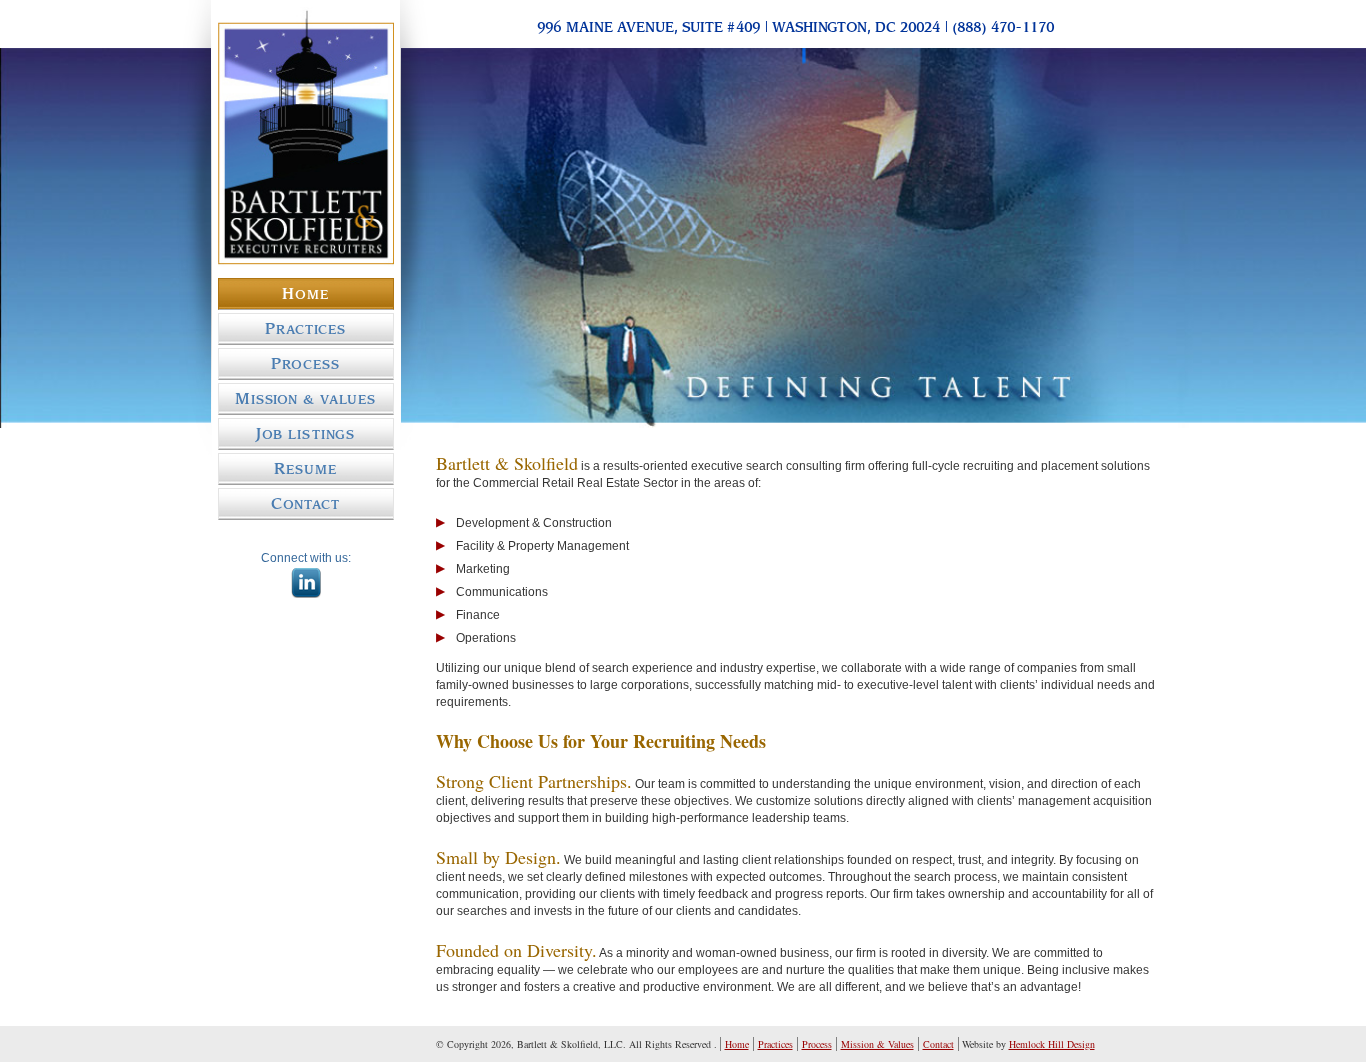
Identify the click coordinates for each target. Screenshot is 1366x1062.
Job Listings (305, 434)
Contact (305, 504)
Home (305, 294)
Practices (305, 329)
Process (305, 364)
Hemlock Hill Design (1052, 1044)
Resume (305, 469)
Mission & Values (306, 399)
